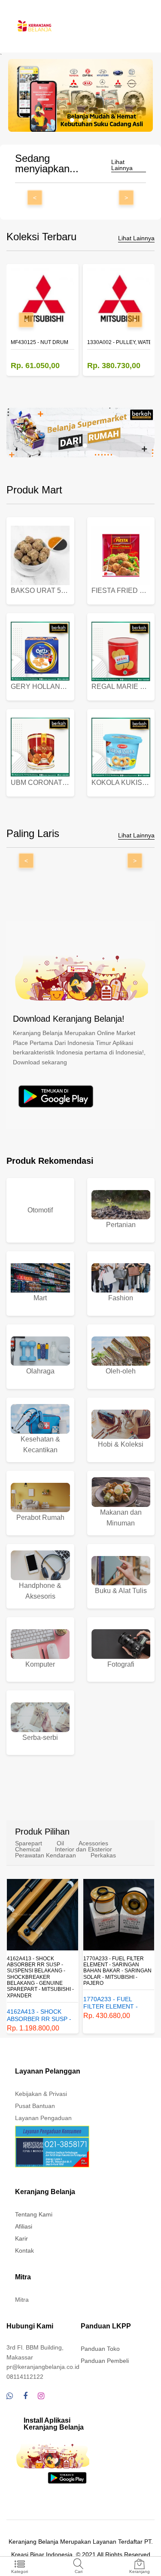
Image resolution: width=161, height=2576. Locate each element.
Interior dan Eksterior (84, 1849)
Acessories (93, 1843)
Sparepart (29, 1843)
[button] (72, 120)
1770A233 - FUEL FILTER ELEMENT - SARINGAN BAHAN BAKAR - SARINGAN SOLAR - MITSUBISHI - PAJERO (41, 1971)
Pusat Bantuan (35, 2106)
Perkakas (103, 1855)
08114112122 (25, 2377)
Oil (60, 1843)
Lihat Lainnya (122, 165)
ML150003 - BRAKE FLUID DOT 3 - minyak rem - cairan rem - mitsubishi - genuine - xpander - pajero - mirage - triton (118, 1971)
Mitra (22, 2300)
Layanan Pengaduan (43, 2118)
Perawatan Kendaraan (46, 1855)
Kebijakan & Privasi (41, 2094)
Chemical (28, 1849)
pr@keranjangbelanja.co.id (43, 2367)
